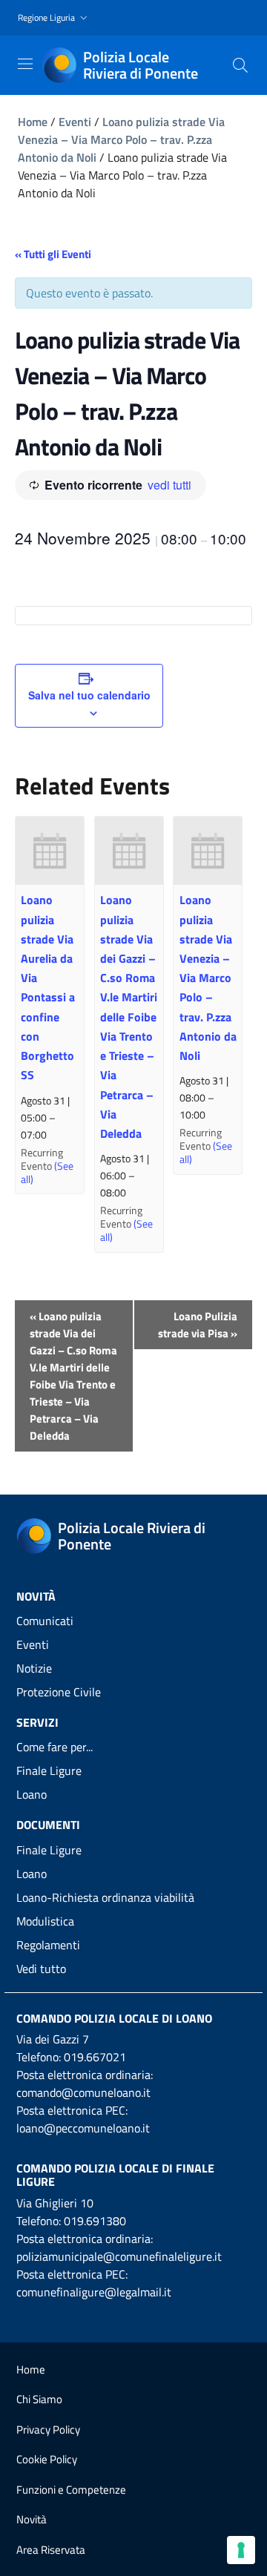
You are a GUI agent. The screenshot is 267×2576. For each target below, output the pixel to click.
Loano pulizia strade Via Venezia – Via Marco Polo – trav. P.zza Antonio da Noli (121, 139)
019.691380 (95, 2221)
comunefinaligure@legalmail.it (94, 2292)
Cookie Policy (47, 2459)
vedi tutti (169, 485)
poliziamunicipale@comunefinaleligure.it (119, 2256)
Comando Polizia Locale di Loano (114, 2018)
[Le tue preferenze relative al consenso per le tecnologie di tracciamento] (241, 2550)
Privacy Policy (48, 2430)
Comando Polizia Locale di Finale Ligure (115, 2175)
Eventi (75, 122)
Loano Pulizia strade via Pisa (198, 1325)
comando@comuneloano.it (83, 2092)
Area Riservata (51, 2550)
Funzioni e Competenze (71, 2490)
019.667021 (95, 2057)
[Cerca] (240, 65)
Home (33, 122)
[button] (54, 18)
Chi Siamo (39, 2399)
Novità (32, 2519)
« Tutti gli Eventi (53, 254)
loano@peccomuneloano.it (83, 2128)
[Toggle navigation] (25, 64)
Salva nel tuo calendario (89, 695)
